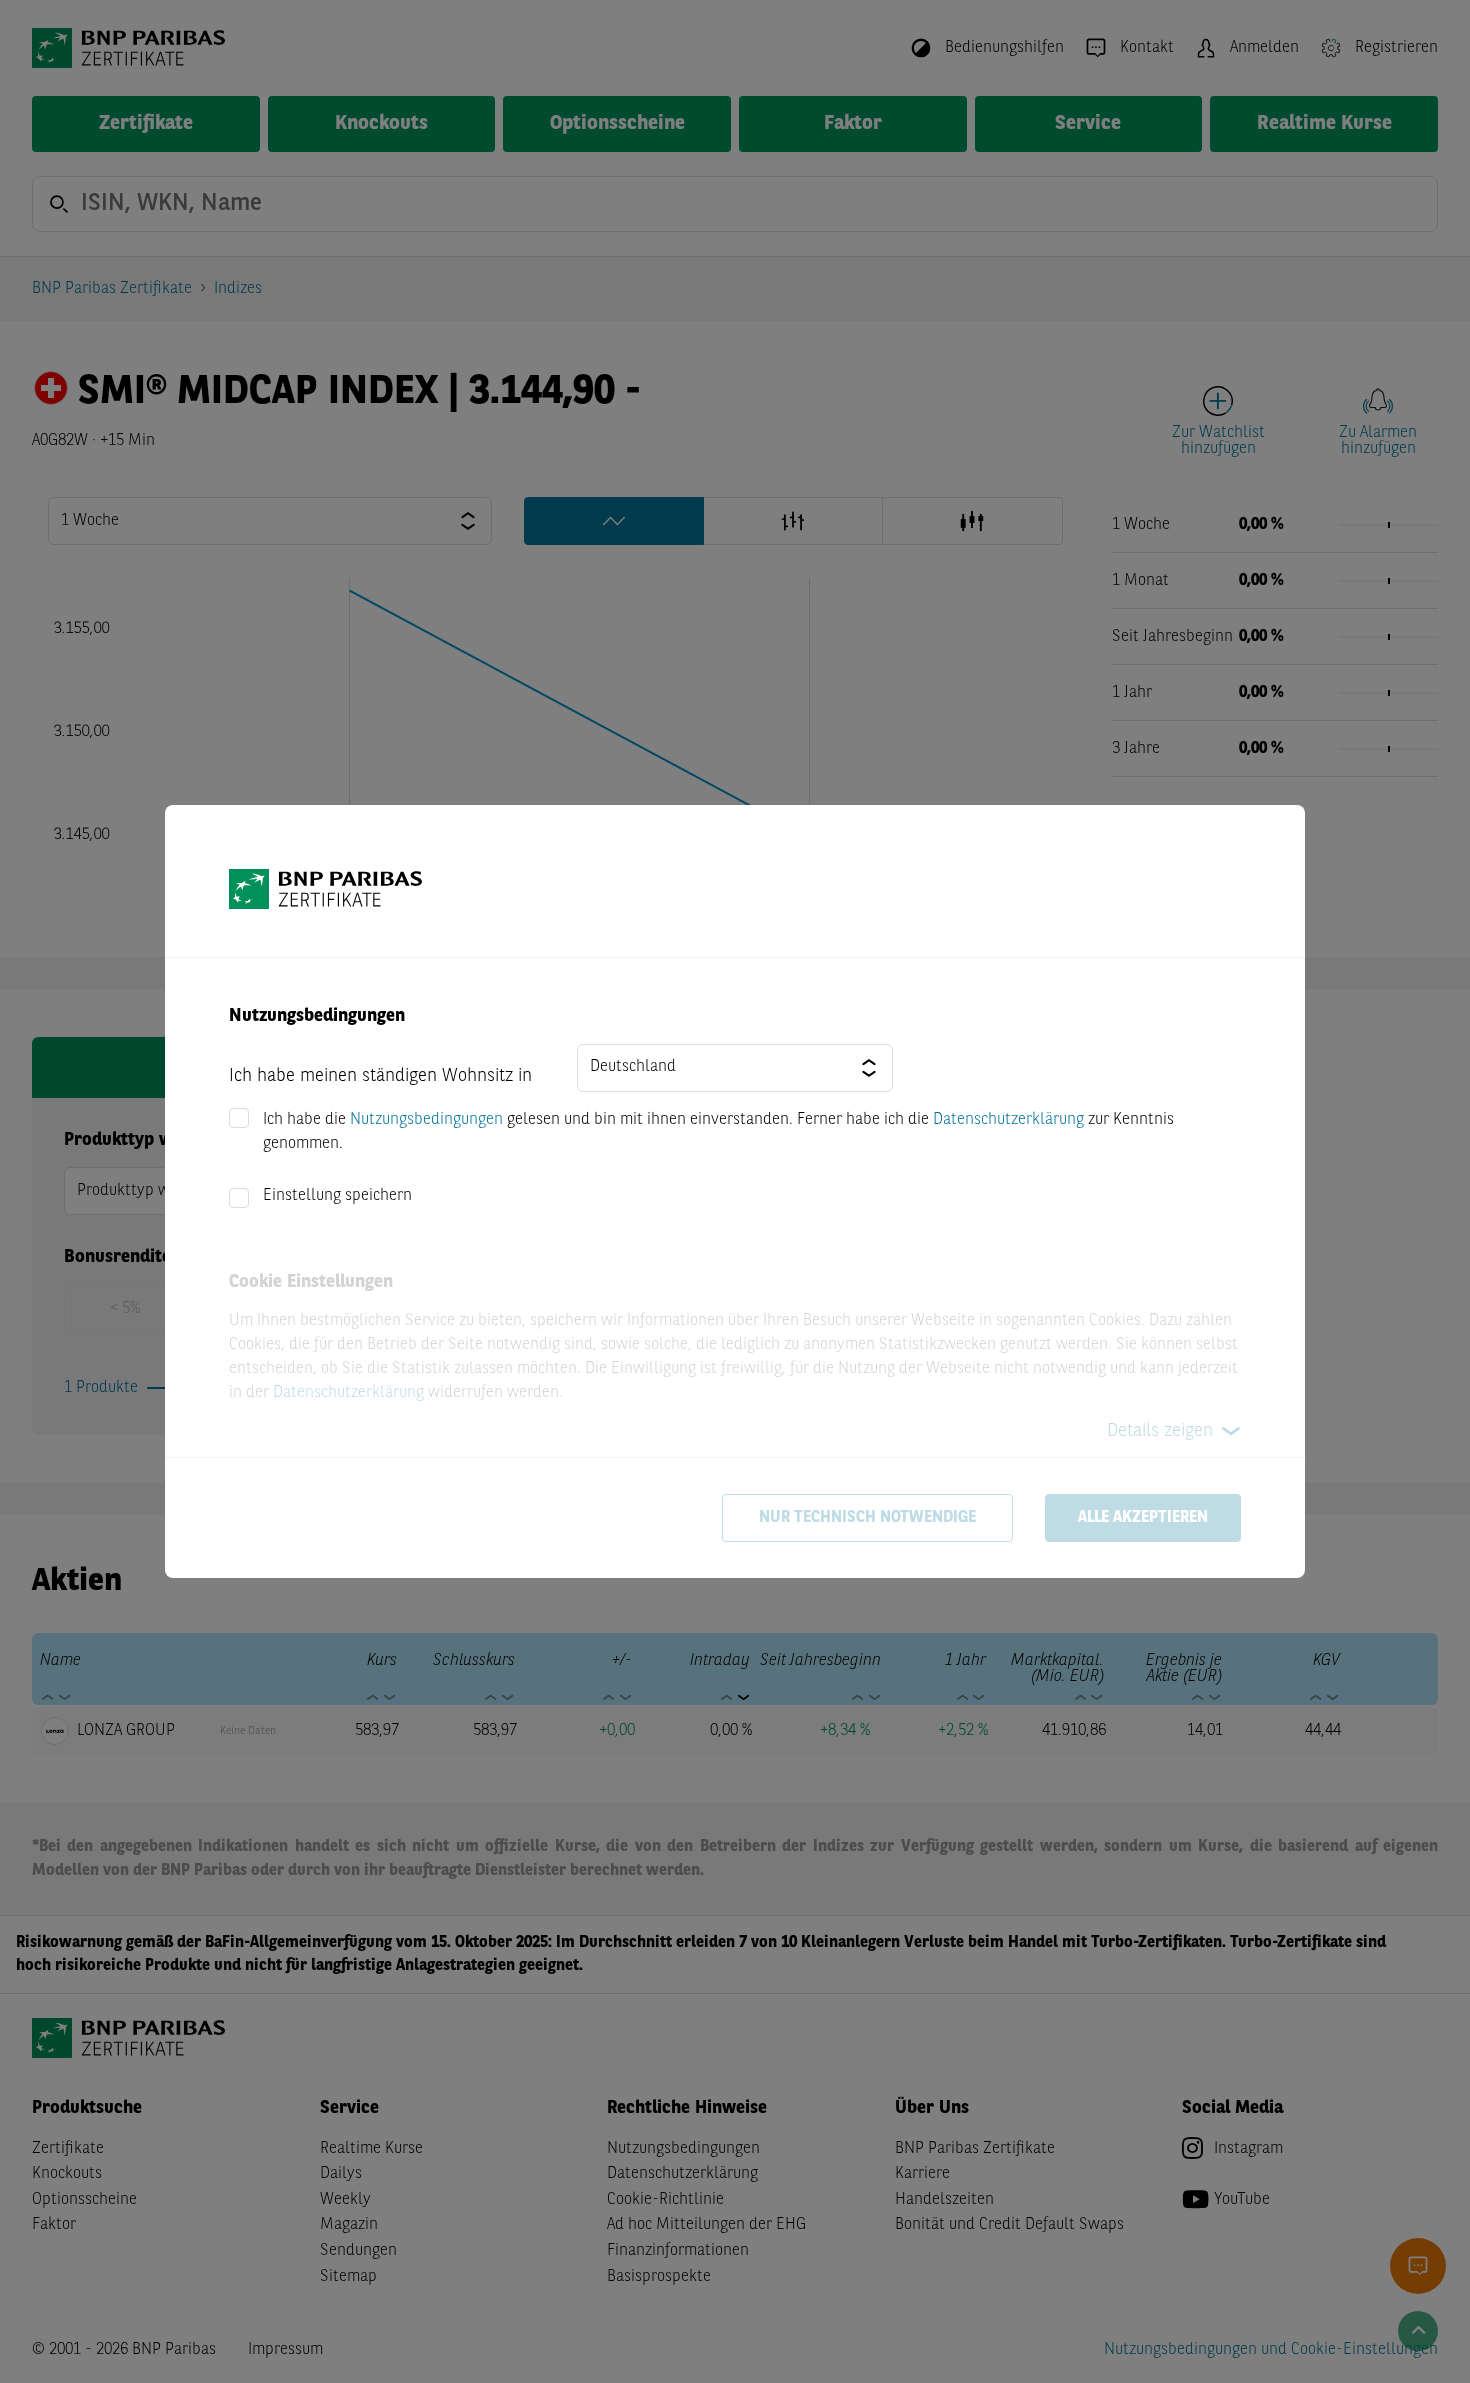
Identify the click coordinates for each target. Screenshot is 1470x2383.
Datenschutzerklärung (1008, 1120)
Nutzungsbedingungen (426, 1120)
